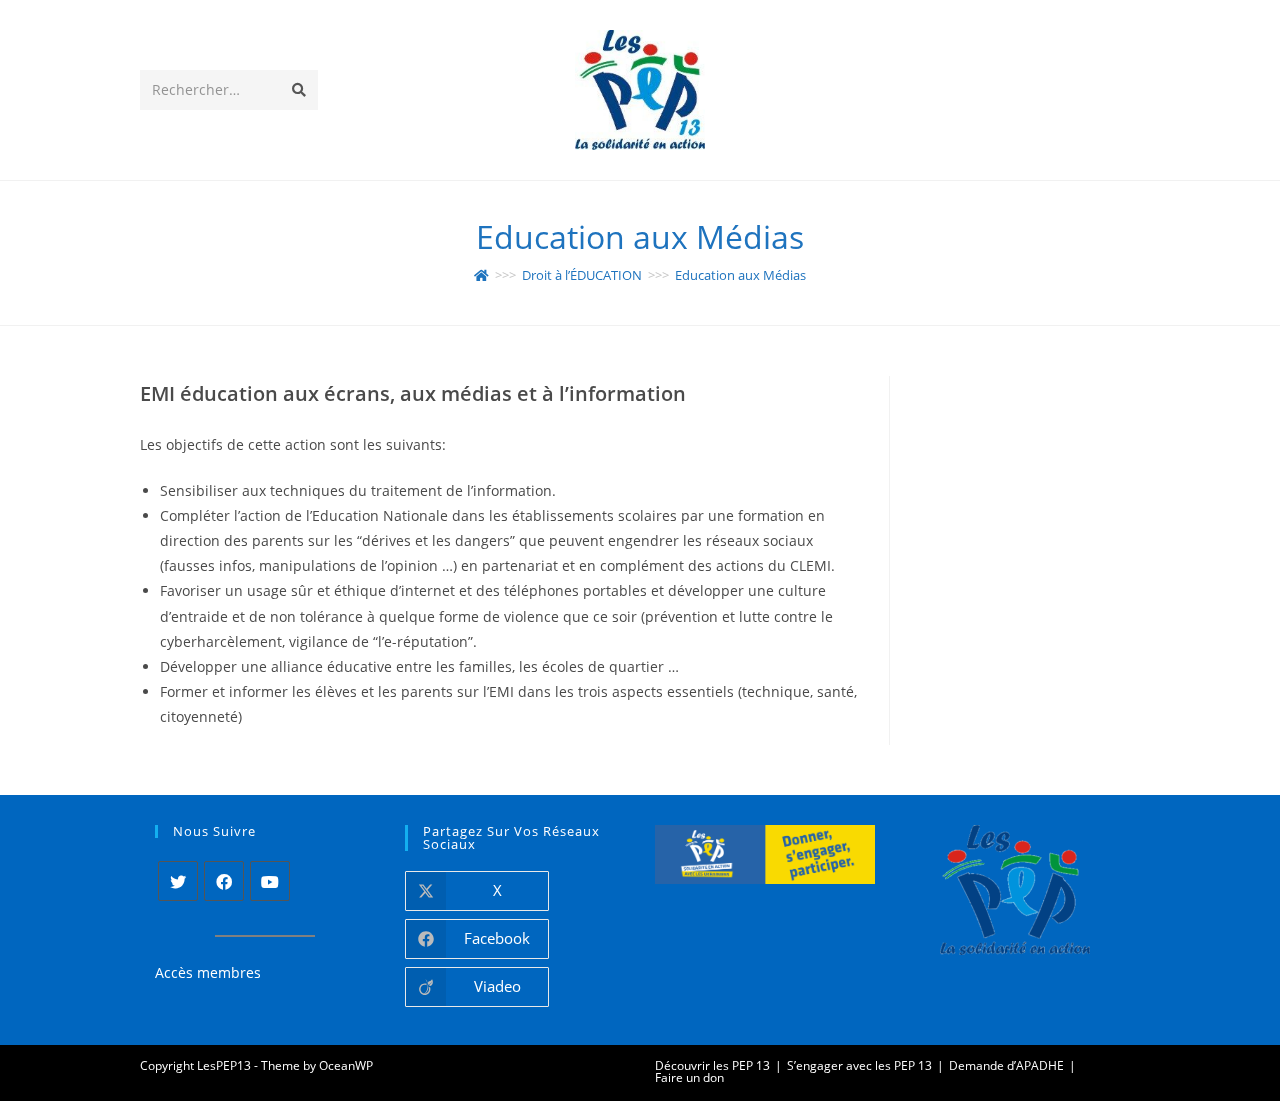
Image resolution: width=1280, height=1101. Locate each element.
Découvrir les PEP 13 (712, 1065)
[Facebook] (224, 881)
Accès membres (208, 972)
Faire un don (689, 1077)
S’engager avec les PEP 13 (859, 1065)
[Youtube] (270, 881)
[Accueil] (481, 275)
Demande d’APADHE (1006, 1065)
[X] (178, 881)
